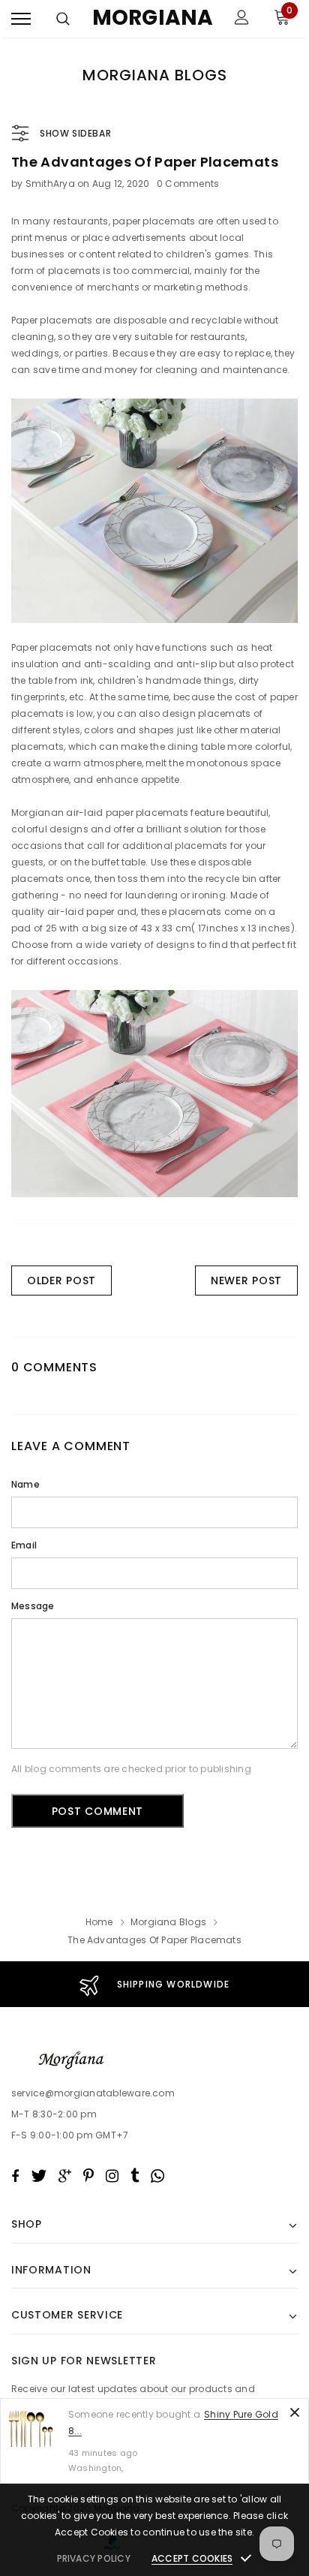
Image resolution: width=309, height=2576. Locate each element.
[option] (154, 1984)
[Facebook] (15, 2176)
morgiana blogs (168, 1922)
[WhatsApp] (157, 2176)
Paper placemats (52, 320)
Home (99, 1922)
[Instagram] (112, 2176)
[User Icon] (242, 19)
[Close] (295, 2412)
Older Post (61, 1280)
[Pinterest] (88, 2176)
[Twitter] (39, 2176)
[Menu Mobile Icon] (21, 19)
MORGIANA (153, 18)
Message (33, 1606)
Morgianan (37, 813)
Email (24, 1545)
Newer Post (246, 1280)
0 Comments (188, 184)
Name (25, 1484)
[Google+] (65, 2176)
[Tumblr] (135, 2176)
